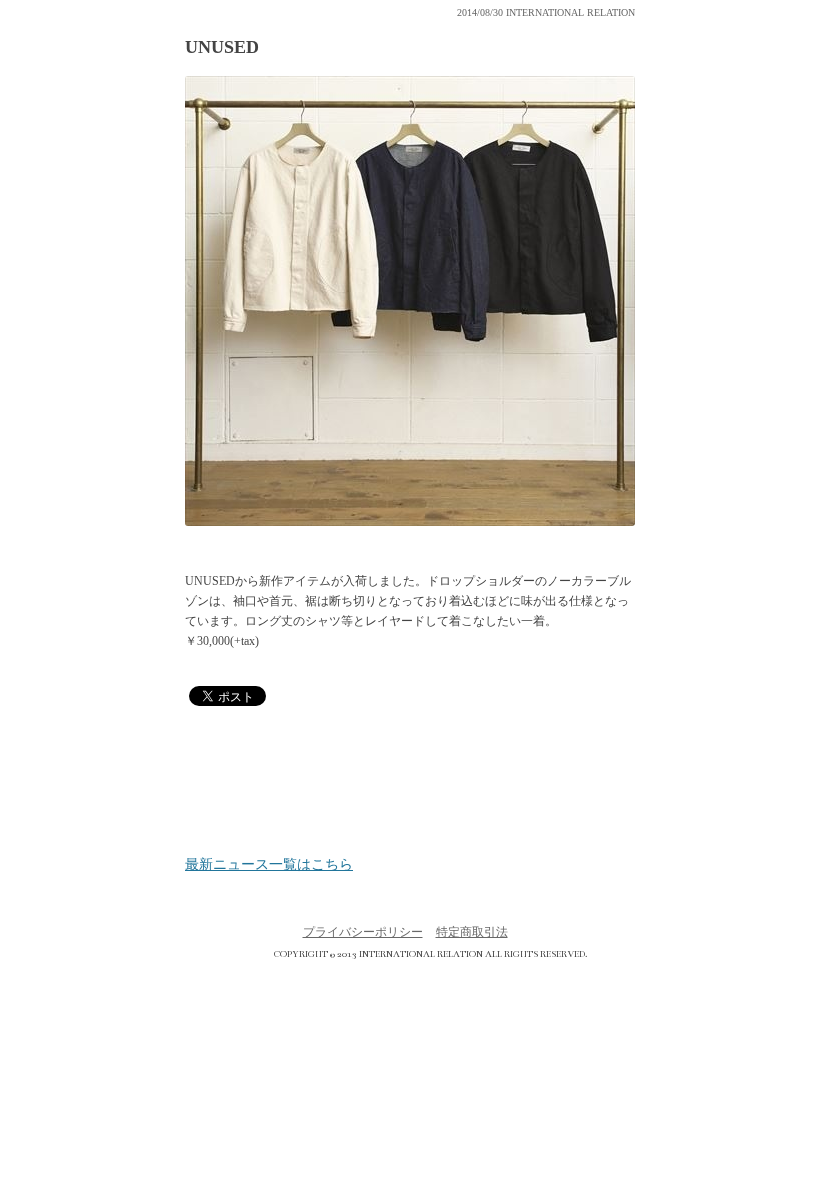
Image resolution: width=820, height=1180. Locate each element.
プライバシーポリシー (363, 932)
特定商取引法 (472, 932)
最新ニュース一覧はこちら (269, 865)
